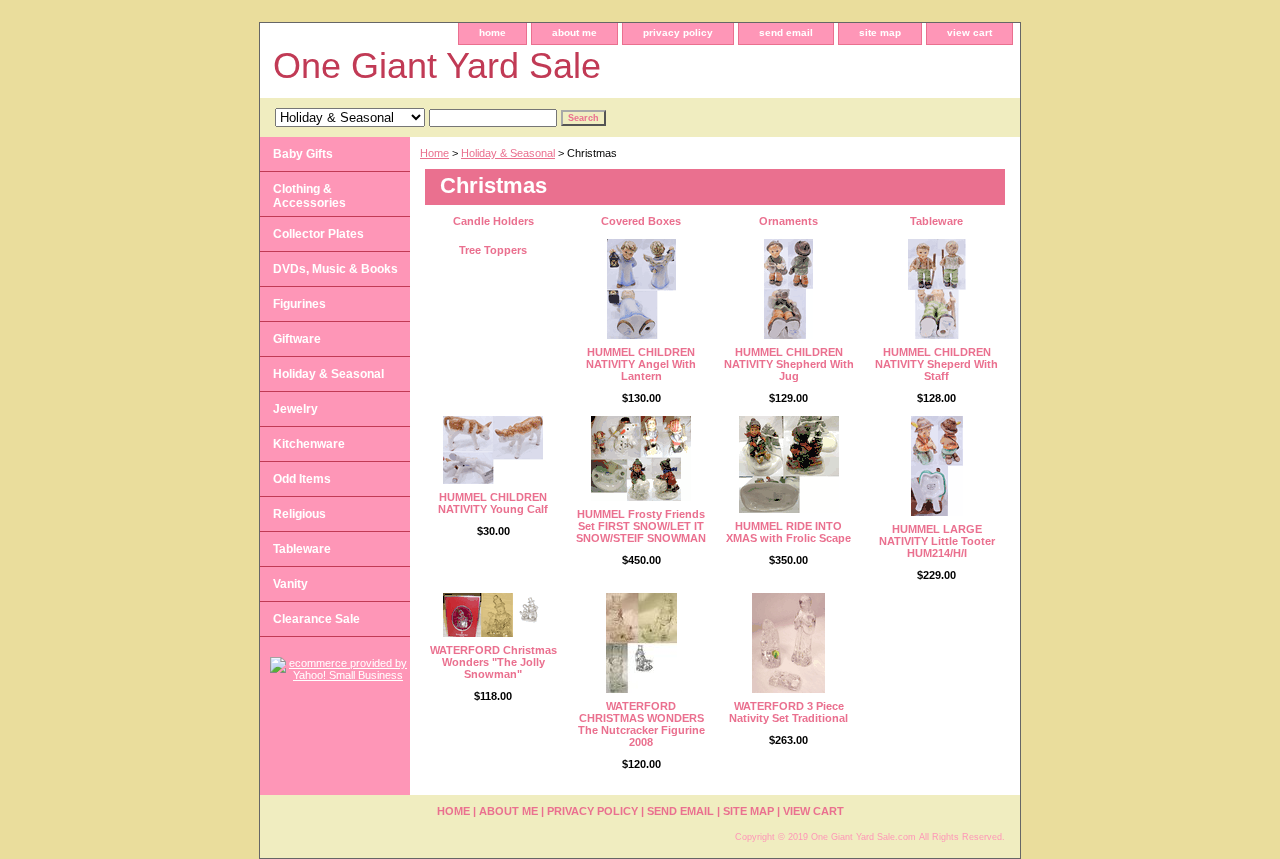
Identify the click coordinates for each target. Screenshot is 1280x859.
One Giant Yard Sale (437, 65)
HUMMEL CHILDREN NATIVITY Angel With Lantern (641, 364)
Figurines (299, 304)
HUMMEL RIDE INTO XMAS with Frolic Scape (788, 532)
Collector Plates (318, 234)
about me (574, 32)
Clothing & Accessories (309, 196)
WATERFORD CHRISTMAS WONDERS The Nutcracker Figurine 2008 (641, 724)
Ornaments (788, 221)
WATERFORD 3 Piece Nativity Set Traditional (788, 712)
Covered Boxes (641, 221)
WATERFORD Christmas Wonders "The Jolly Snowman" (493, 662)
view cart (969, 32)
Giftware (297, 339)
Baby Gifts (303, 154)
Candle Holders (493, 221)
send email (786, 32)
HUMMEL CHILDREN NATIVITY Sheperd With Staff (936, 364)
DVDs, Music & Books (335, 269)
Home (434, 153)
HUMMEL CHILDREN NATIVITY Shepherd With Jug (789, 364)
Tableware (936, 221)
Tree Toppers (493, 250)
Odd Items (302, 479)
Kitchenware (309, 444)
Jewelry (295, 409)
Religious (299, 514)
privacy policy (678, 32)
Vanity (290, 584)
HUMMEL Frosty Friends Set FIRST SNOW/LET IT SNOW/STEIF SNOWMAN (641, 526)
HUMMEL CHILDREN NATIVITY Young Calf (493, 503)
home (492, 32)
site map (880, 32)
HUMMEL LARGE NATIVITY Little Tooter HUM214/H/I (937, 541)
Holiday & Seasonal (508, 153)
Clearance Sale (316, 619)
